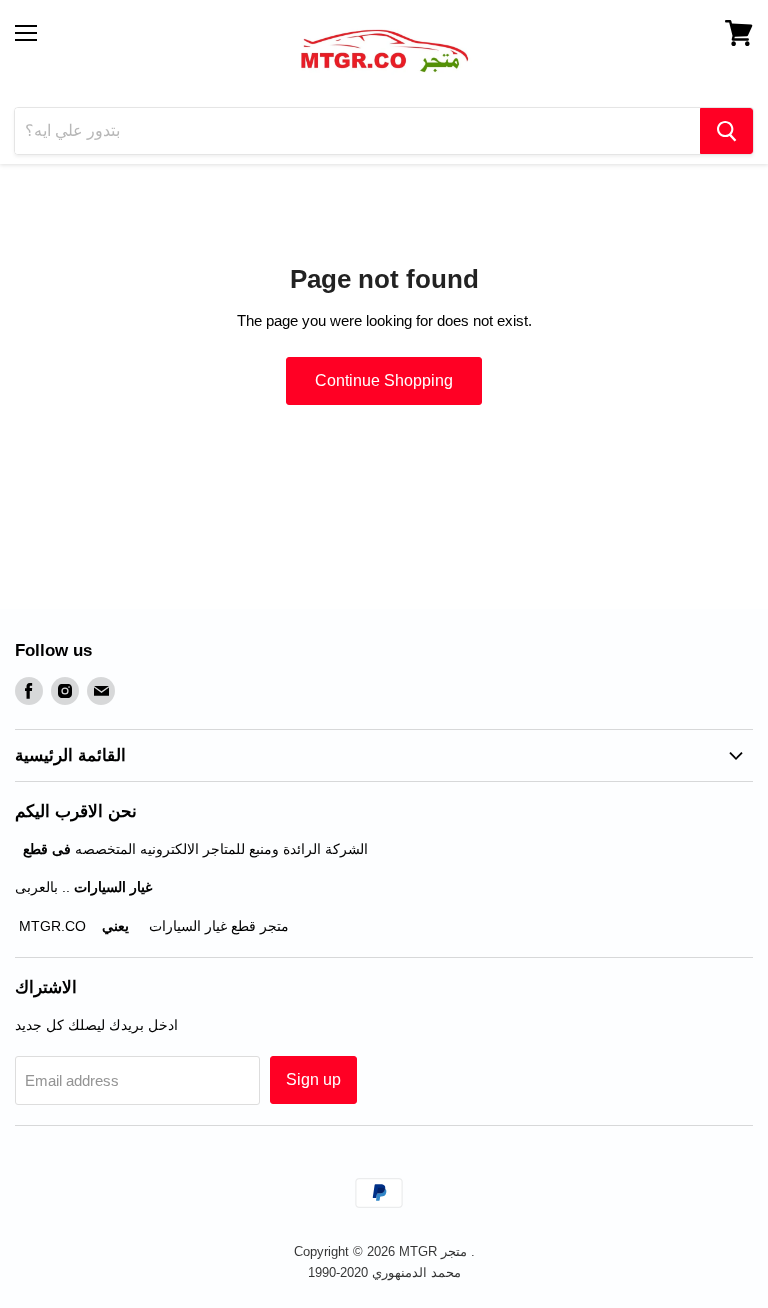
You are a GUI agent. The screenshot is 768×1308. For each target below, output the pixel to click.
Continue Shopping (384, 380)
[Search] (726, 131)
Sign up (313, 1079)
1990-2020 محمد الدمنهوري (384, 1272)
